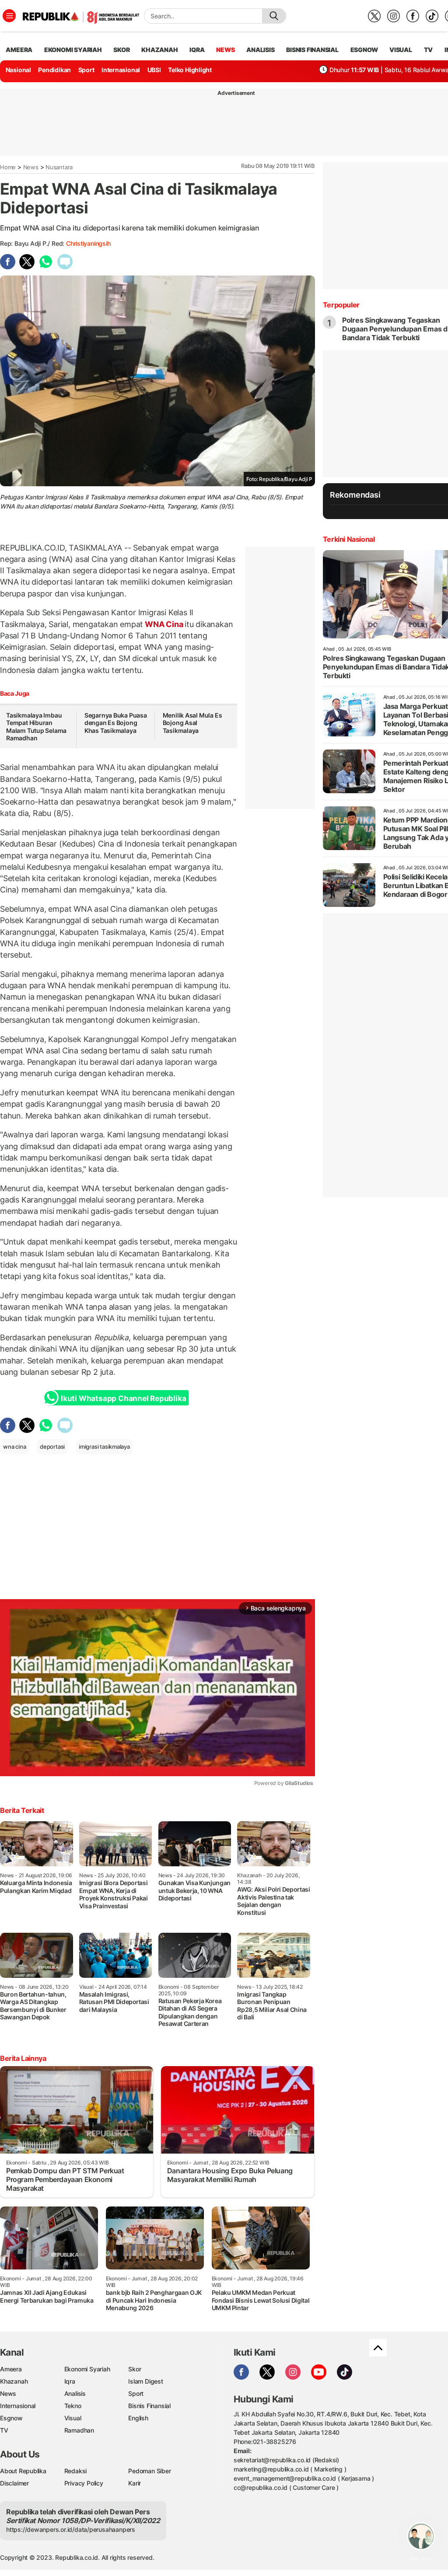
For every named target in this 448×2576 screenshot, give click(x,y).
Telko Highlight (190, 70)
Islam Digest (145, 2381)
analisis (260, 50)
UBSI (154, 70)
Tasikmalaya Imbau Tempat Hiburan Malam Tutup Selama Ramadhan (36, 727)
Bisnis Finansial (312, 50)
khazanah (159, 50)
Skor (135, 2369)
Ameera (11, 2369)
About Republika (23, 2471)
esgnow (364, 50)
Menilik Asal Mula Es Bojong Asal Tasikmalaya (192, 723)
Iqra (70, 2381)
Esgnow (11, 2418)
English (138, 2418)
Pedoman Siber (149, 2471)
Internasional (121, 70)
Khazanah (14, 2381)
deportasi (52, 1447)
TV (429, 50)
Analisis (75, 2393)
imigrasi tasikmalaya (104, 1447)
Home (8, 167)
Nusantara (59, 167)
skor (121, 50)
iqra (197, 50)
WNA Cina (164, 624)
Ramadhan (79, 2430)
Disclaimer (14, 2483)
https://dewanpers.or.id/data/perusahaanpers (71, 2529)
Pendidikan (54, 70)
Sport (86, 70)
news (225, 50)
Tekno (73, 2406)
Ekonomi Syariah (73, 50)
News (31, 167)
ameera (19, 50)
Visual (73, 2418)
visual (401, 50)
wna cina (14, 1447)
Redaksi (76, 2471)
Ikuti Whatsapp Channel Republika (123, 1398)
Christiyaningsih (88, 243)
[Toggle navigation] (9, 16)
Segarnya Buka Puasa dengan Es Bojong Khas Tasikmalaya (116, 723)
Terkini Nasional (349, 539)
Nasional (18, 70)
